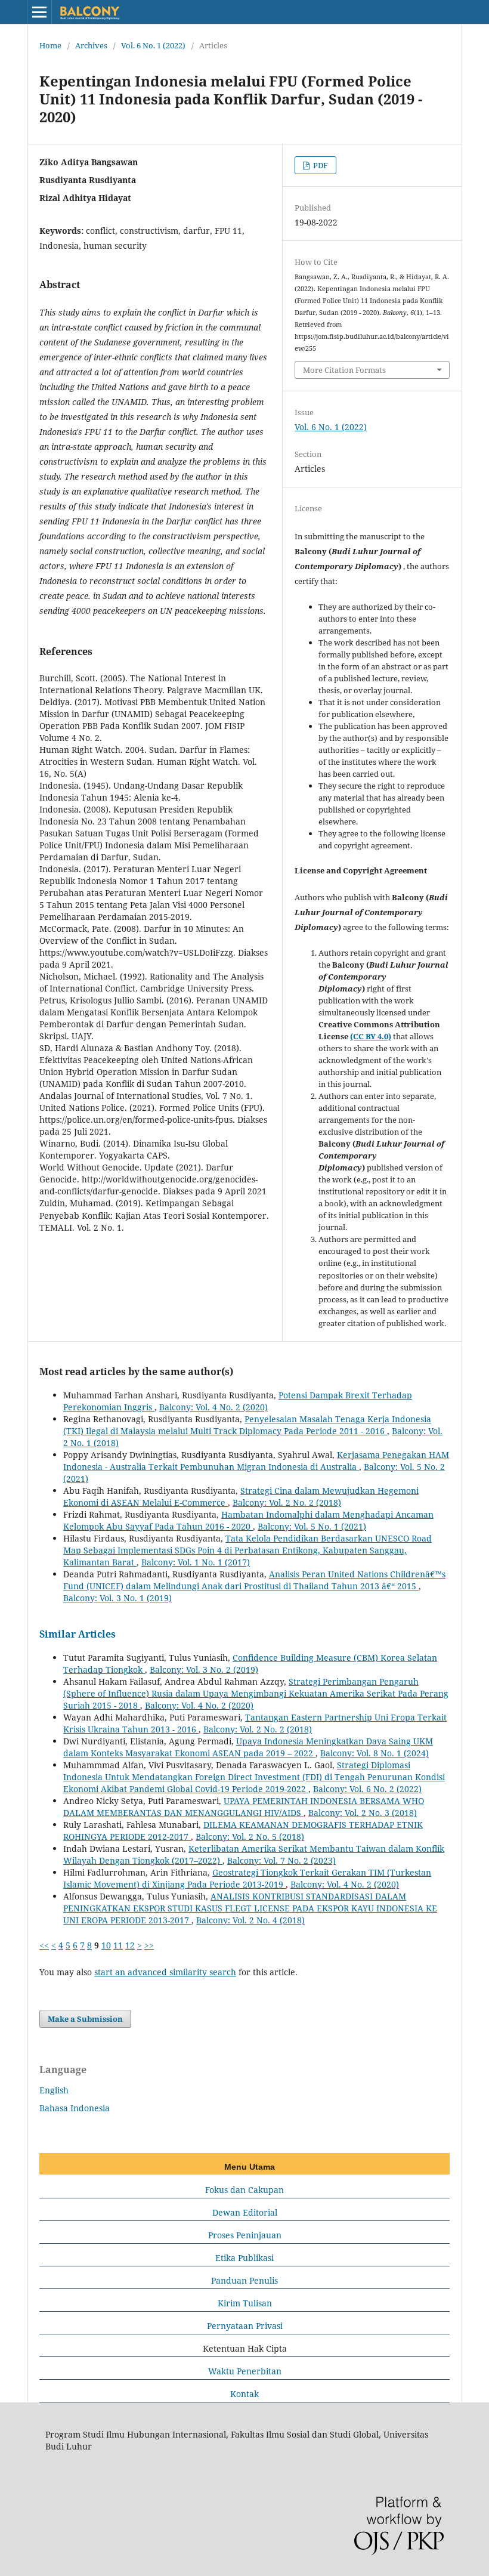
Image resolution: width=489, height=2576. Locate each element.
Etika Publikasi (244, 2258)
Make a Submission (85, 2019)
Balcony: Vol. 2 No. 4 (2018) (250, 1920)
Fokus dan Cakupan (244, 2190)
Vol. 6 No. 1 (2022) (153, 45)
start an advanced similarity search (165, 1972)
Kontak (244, 2394)
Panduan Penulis (244, 2280)
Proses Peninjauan (245, 2235)
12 (130, 1945)
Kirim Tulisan (245, 2303)
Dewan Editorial (245, 2212)
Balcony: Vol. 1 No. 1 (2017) (196, 1562)
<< (44, 1945)
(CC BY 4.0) (371, 1036)
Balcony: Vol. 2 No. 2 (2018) (287, 1502)
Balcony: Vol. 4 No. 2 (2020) (213, 1407)
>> (149, 1945)
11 (118, 1945)
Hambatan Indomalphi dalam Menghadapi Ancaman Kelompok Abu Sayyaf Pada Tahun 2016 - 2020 (248, 1520)
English (54, 2090)
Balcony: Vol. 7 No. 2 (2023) (281, 1860)
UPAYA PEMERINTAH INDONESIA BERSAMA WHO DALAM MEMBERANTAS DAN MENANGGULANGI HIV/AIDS (244, 1807)
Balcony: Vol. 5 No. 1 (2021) (312, 1526)
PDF (320, 165)
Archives (91, 45)
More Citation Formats (344, 370)
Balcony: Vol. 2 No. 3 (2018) (363, 1813)
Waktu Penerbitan (245, 2371)
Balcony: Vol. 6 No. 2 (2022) (367, 1789)
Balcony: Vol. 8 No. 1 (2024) (375, 1753)
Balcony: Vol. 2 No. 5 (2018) (250, 1837)
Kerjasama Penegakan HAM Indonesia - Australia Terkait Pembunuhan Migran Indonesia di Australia (256, 1461)
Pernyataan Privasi (245, 2326)
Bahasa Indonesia (75, 2108)
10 (106, 1945)
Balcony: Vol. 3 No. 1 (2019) (117, 1598)
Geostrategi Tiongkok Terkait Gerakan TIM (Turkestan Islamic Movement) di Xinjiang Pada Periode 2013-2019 (247, 1878)
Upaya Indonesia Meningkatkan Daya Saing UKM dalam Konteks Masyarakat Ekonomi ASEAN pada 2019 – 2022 (248, 1747)
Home (50, 45)
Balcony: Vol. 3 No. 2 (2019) (204, 1670)
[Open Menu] (39, 12)
